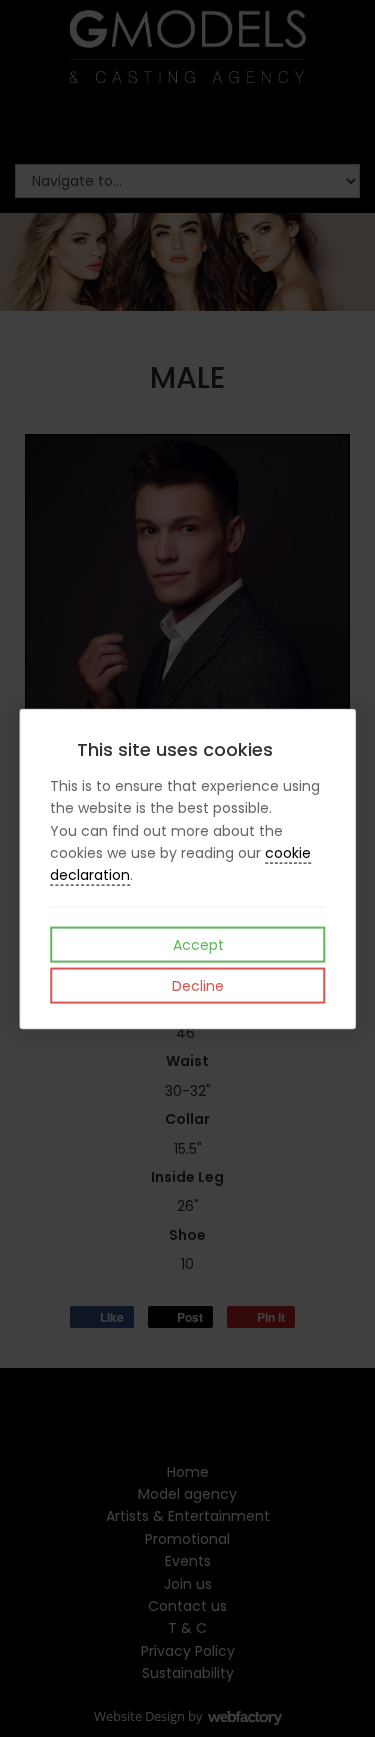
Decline (196, 985)
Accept (196, 944)
